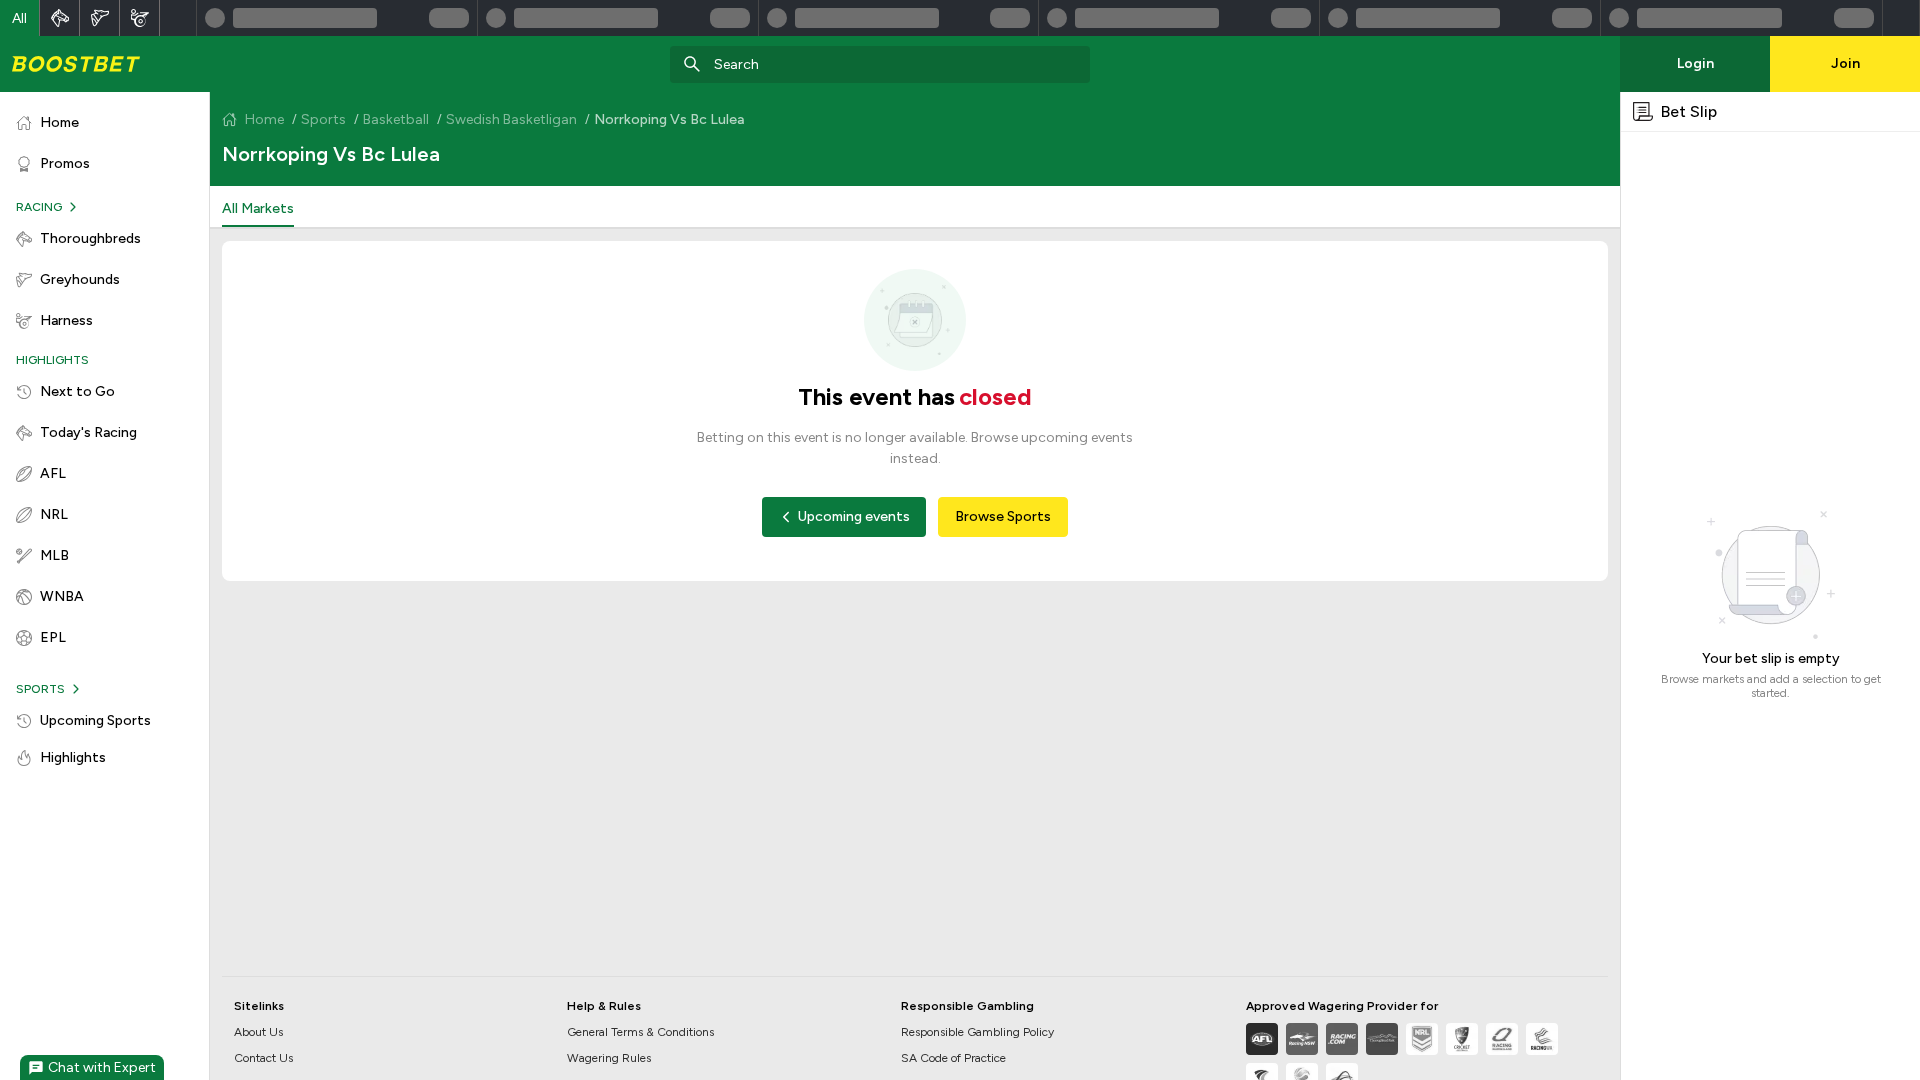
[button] (20, 18)
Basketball (396, 119)
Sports (323, 119)
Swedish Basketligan (511, 119)
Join (1845, 63)
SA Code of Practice (953, 1058)
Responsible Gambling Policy (977, 1032)
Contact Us (263, 1058)
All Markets (258, 208)
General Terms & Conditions (640, 1032)
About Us (258, 1032)
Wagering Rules (609, 1058)
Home (264, 119)
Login (1695, 63)
